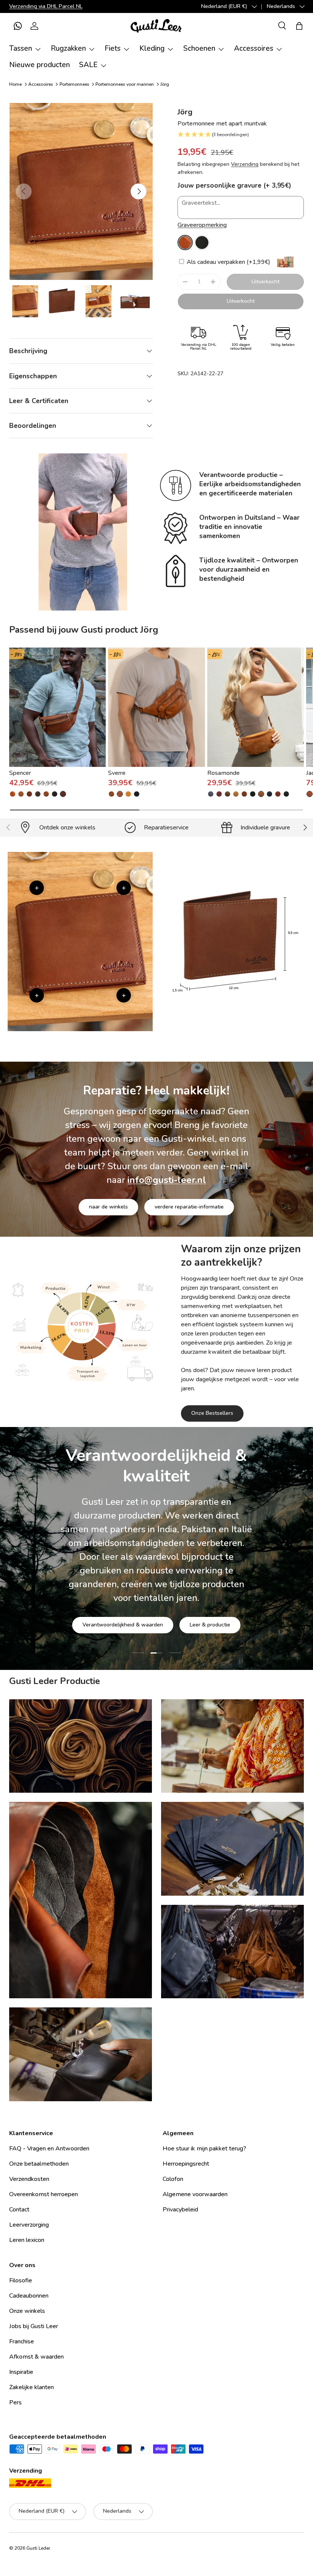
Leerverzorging (29, 2225)
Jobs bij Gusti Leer (34, 2326)
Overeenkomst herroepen (44, 2194)
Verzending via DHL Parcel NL (46, 6)
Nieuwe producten (40, 65)
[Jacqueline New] (310, 794)
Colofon (173, 2179)
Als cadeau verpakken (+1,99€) (228, 262)
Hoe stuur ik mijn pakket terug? (204, 2149)
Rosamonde (223, 773)
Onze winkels (27, 2311)
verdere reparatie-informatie (189, 1207)
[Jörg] (185, 243)
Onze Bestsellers (212, 1413)
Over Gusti (106, 1601)
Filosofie (21, 2280)
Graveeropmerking (202, 225)
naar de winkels (108, 1207)
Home (15, 84)
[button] (18, 26)
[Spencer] (57, 707)
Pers (15, 2402)
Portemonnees (74, 84)
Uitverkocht (265, 282)
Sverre (117, 773)
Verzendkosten (29, 2179)
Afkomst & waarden (36, 2357)
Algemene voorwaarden (195, 2194)
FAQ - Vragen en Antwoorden (49, 2149)
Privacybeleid (180, 2210)
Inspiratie (21, 2372)
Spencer (20, 773)
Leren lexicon (27, 2240)
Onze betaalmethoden (39, 2164)
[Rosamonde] (256, 707)
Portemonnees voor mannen (125, 84)
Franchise (22, 2341)
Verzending (245, 164)
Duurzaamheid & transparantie (183, 1601)
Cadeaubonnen (29, 2296)
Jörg (165, 84)
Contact (19, 2210)
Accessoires (41, 84)
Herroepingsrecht (186, 2164)
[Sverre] (156, 707)
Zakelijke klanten (31, 2387)
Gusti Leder (38, 2548)
